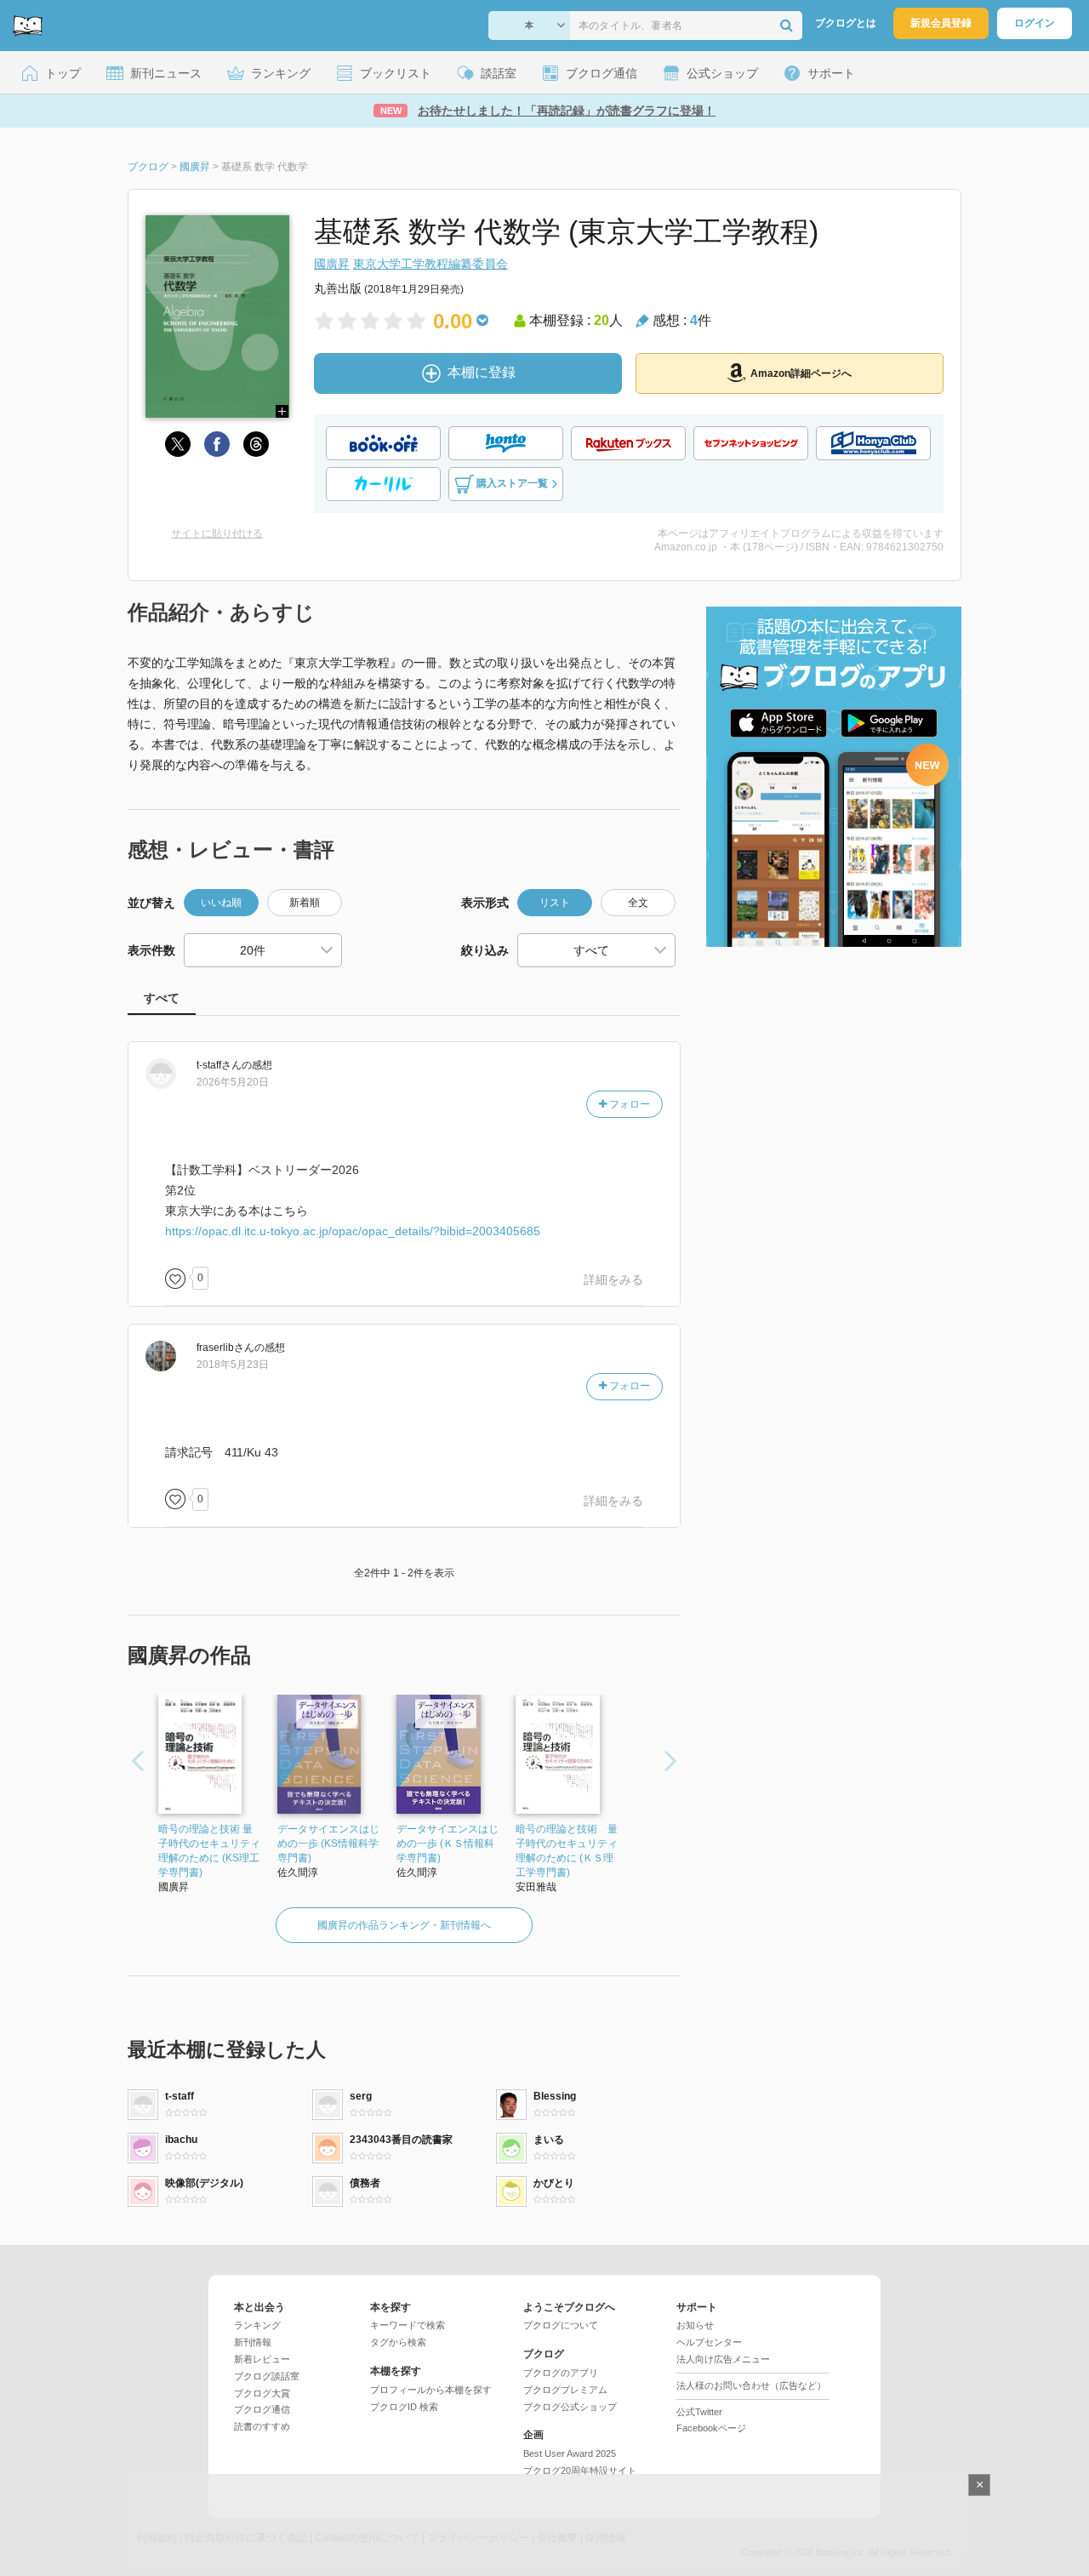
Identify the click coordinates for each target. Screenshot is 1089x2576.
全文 (638, 903)
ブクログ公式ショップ (570, 2407)
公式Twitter (699, 2412)
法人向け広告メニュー (723, 2359)
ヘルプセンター (709, 2342)
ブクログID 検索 (404, 2407)
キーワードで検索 (408, 2325)
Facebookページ (711, 2428)
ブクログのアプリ (561, 2373)
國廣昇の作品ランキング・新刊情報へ (404, 1925)
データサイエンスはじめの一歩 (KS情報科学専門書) (328, 1844)
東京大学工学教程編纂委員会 (430, 264)
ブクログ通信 (262, 2409)
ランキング (257, 2325)
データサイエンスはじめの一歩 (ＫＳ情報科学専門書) (448, 1844)
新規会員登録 (941, 23)
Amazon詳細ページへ (801, 373)
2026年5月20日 (233, 1082)
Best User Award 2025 (570, 2453)
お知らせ (695, 2325)
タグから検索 (398, 2342)
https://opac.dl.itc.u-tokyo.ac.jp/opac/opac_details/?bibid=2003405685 (353, 1231)
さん (219, 1065)
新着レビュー (262, 2359)
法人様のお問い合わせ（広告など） (751, 2385)
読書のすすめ (262, 2426)
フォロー (628, 1104)
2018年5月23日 (233, 1365)
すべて (162, 998)
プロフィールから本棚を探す (431, 2390)
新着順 (305, 903)
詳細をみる (613, 1279)
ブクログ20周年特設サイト (580, 2471)
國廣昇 (332, 264)
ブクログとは (846, 23)
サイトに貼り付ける (217, 533)
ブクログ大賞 (262, 2393)
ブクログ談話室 (267, 2376)
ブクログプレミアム (565, 2390)
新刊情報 (253, 2342)
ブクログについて (561, 2325)
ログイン (1035, 23)
